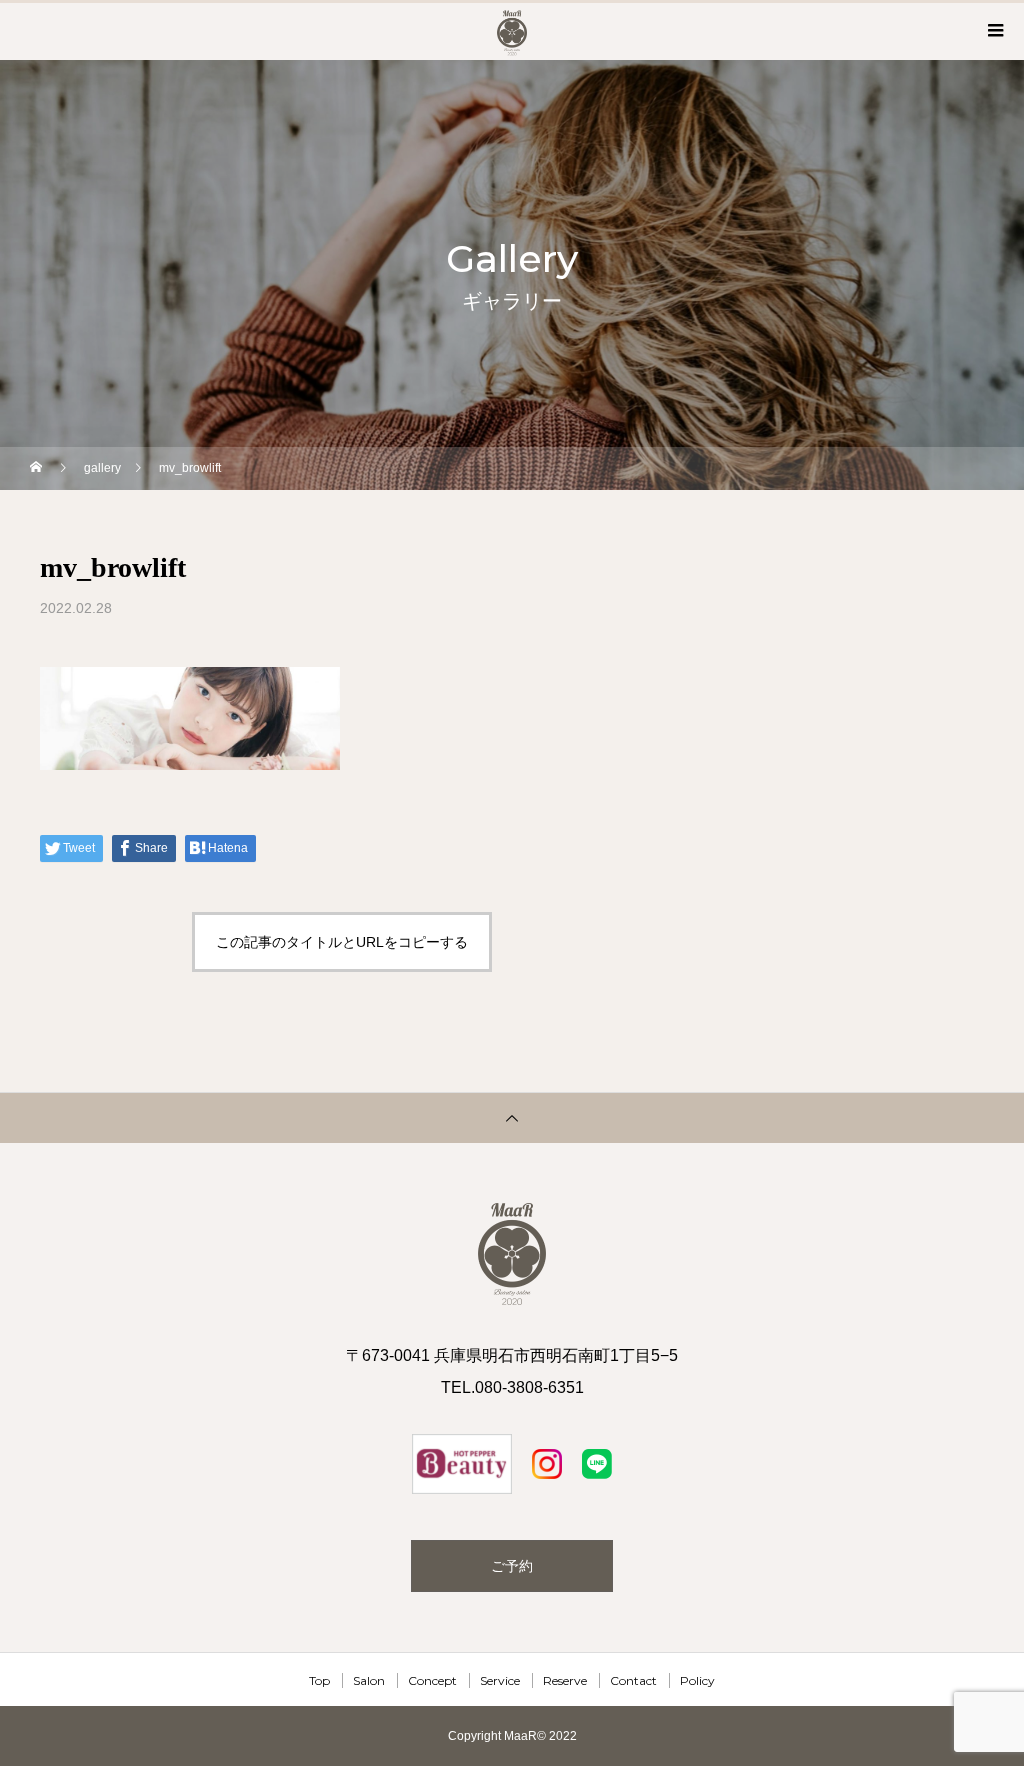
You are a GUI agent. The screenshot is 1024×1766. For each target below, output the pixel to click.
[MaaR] (512, 1254)
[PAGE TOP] (512, 1117)
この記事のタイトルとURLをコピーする (342, 942)
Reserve (565, 1680)
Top (319, 1680)
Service (500, 1680)
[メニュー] (994, 30)
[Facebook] (597, 1464)
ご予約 (512, 1566)
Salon (369, 1680)
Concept (432, 1680)
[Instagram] (462, 1464)
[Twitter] (547, 1464)
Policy (697, 1680)
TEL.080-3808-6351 (512, 1387)
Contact (633, 1680)
